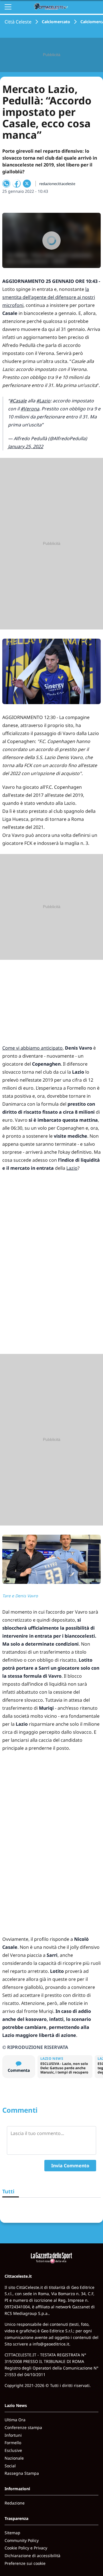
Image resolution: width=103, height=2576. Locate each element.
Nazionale (14, 2458)
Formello (13, 2443)
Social (10, 2466)
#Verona (30, 409)
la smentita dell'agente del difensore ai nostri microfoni (49, 297)
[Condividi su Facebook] (17, 184)
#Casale (18, 401)
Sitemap (12, 2533)
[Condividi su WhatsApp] (6, 184)
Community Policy (22, 2540)
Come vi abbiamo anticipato (32, 1048)
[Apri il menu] (8, 7)
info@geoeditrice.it (51, 2344)
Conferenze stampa (23, 2427)
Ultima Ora (15, 2420)
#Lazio (43, 401)
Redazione (15, 2503)
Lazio (72, 1168)
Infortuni (13, 2435)
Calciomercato (56, 22)
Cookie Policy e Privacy (26, 2548)
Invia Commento (70, 2166)
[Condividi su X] (27, 184)
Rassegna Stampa (22, 2473)
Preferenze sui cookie (25, 2563)
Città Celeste (18, 22)
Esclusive (13, 2450)
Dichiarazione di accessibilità (32, 2556)
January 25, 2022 (26, 446)
